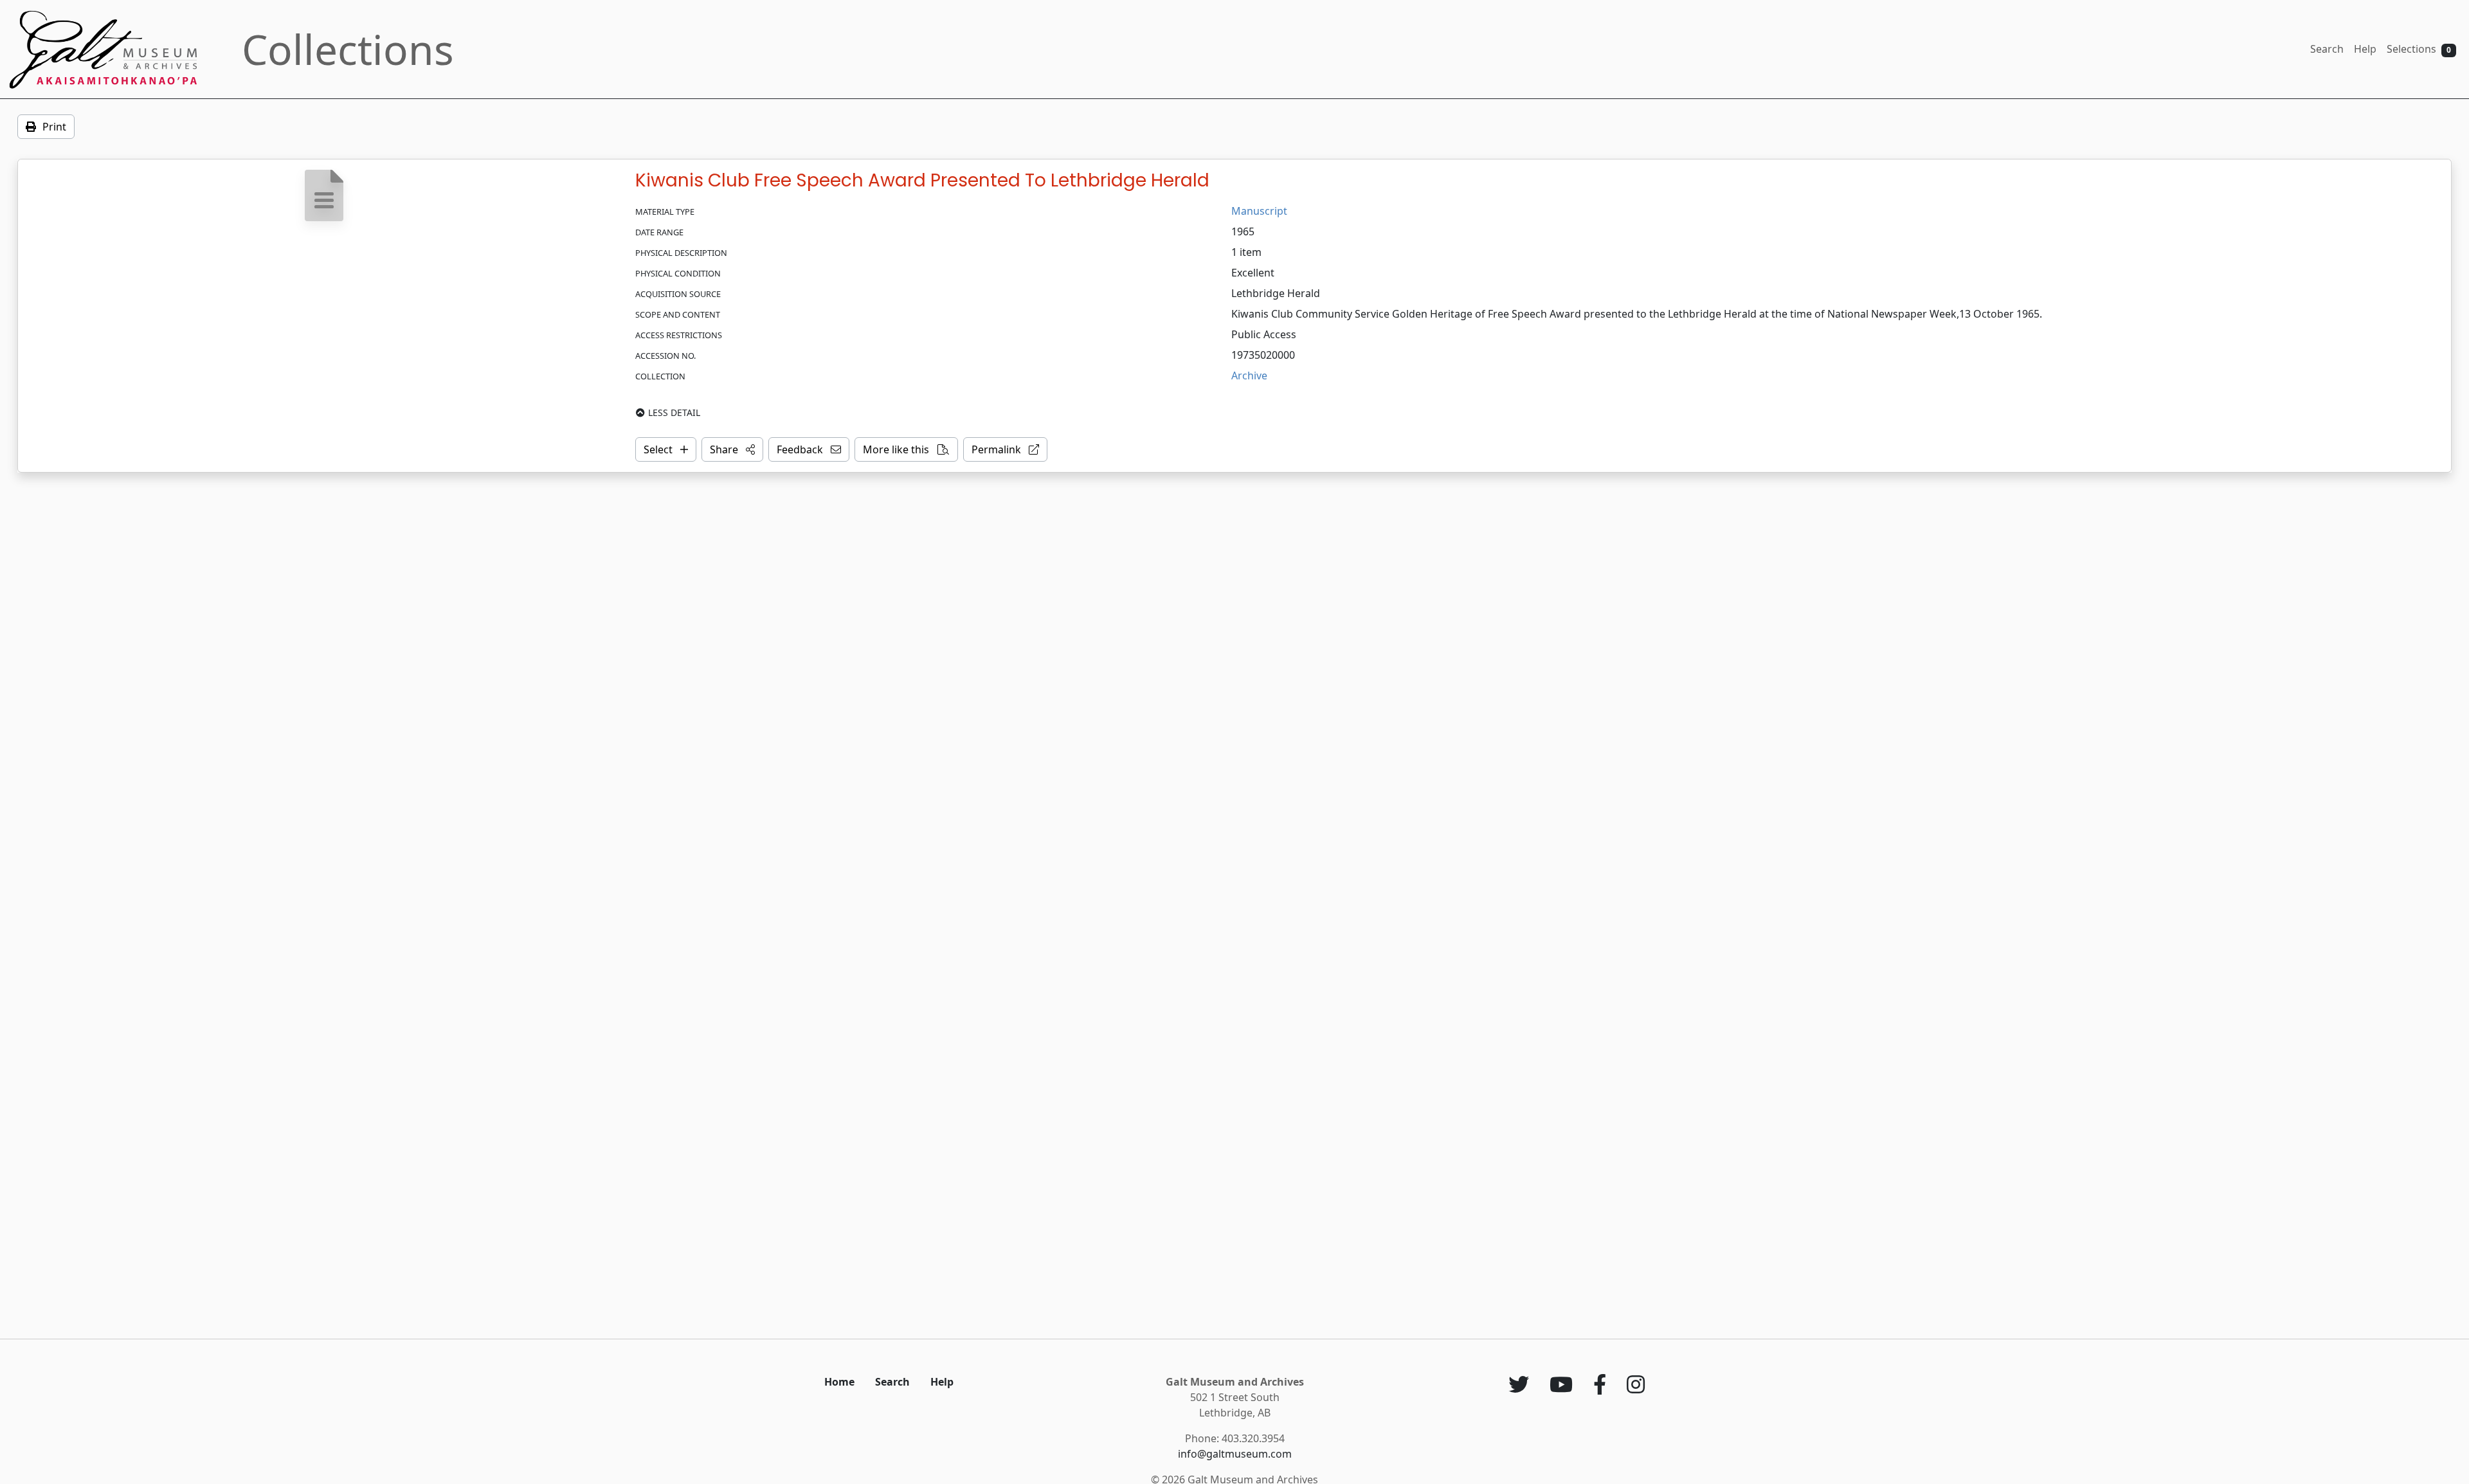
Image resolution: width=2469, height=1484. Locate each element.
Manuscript (1259, 211)
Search (2327, 49)
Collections (348, 49)
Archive (1249, 376)
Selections (2419, 49)
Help (2365, 49)
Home (839, 1382)
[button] (732, 449)
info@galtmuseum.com (1235, 1454)
